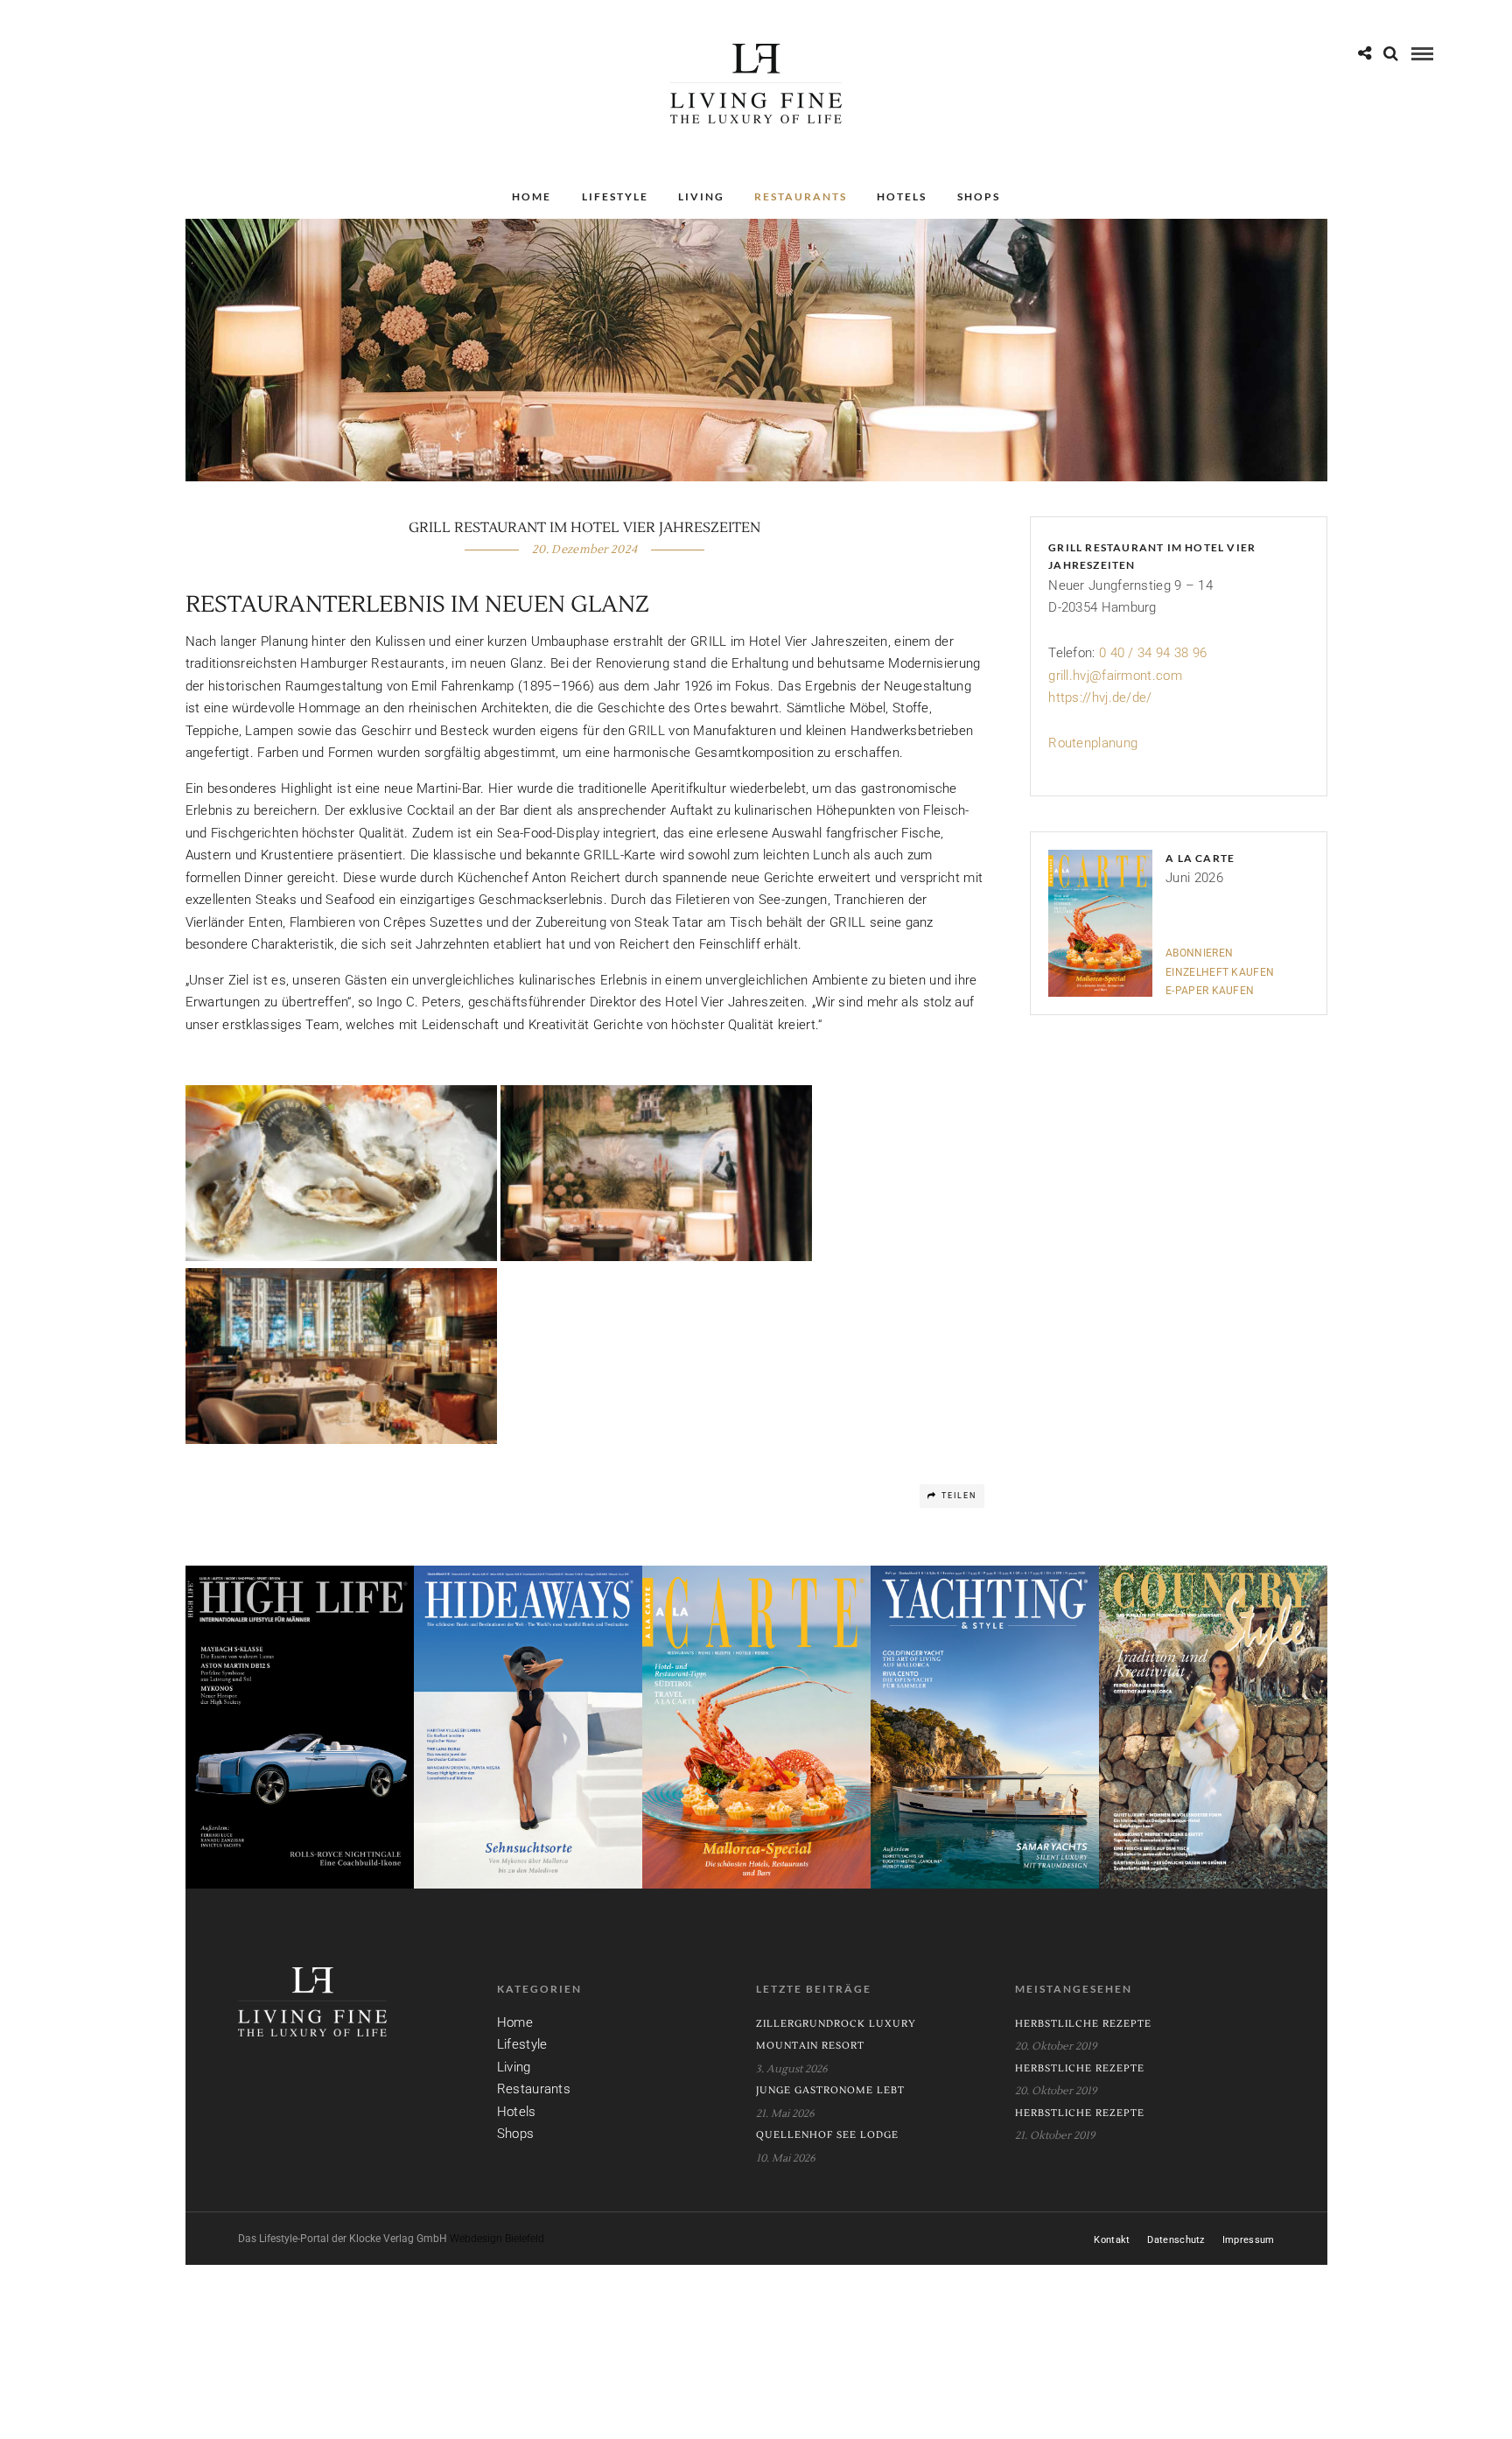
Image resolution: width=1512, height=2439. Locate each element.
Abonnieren (1199, 953)
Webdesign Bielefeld (497, 2239)
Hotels (902, 196)
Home (532, 196)
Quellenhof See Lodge (827, 2135)
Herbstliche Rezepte (1080, 2068)
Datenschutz (1176, 2240)
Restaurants (801, 196)
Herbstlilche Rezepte (1083, 2024)
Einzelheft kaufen (1220, 972)
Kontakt (1112, 2240)
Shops (979, 196)
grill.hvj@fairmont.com (1115, 676)
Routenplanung (1093, 743)
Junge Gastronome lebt (830, 2090)
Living (701, 196)
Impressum (1249, 2240)
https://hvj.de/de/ (1100, 697)
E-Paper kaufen (1210, 991)
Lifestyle (615, 196)
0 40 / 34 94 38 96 (1153, 653)
